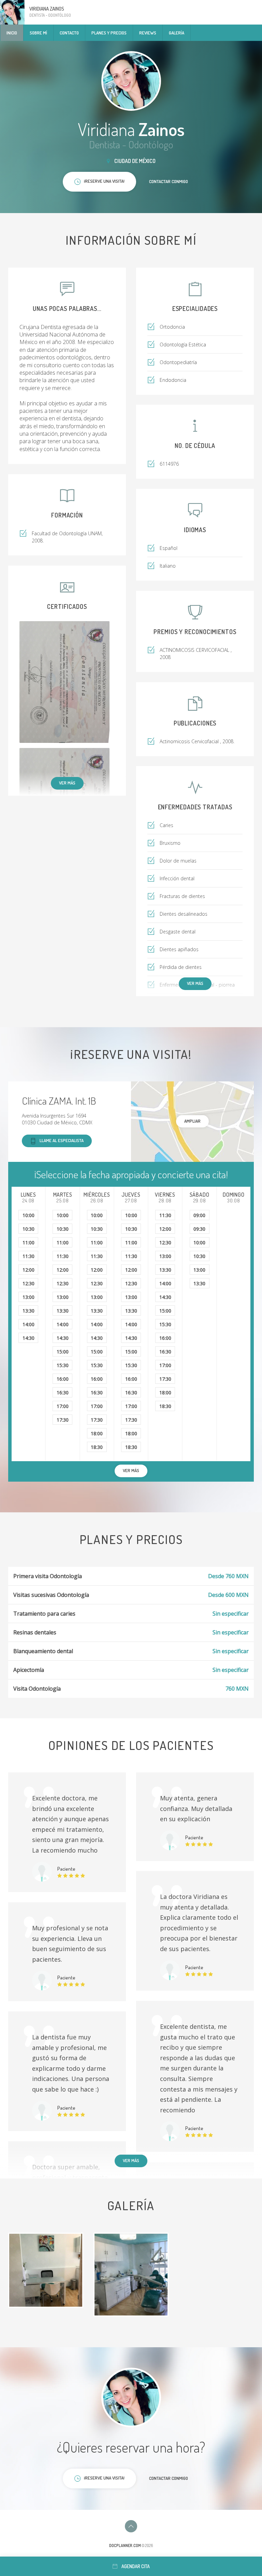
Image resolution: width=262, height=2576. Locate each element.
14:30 (28, 1338)
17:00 (63, 1406)
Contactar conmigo (169, 181)
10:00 (28, 1215)
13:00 (28, 1297)
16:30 (63, 1392)
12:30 (28, 1283)
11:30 (28, 1256)
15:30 (63, 1365)
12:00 (28, 1270)
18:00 (97, 1433)
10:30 (28, 1229)
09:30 (199, 1229)
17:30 (63, 1420)
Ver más (67, 783)
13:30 (28, 1311)
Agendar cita (136, 2566)
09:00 (199, 1215)
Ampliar (192, 1121)
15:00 (63, 1352)
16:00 (63, 1379)
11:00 (28, 1242)
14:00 (28, 1324)
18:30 (97, 1447)
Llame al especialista (62, 1140)
